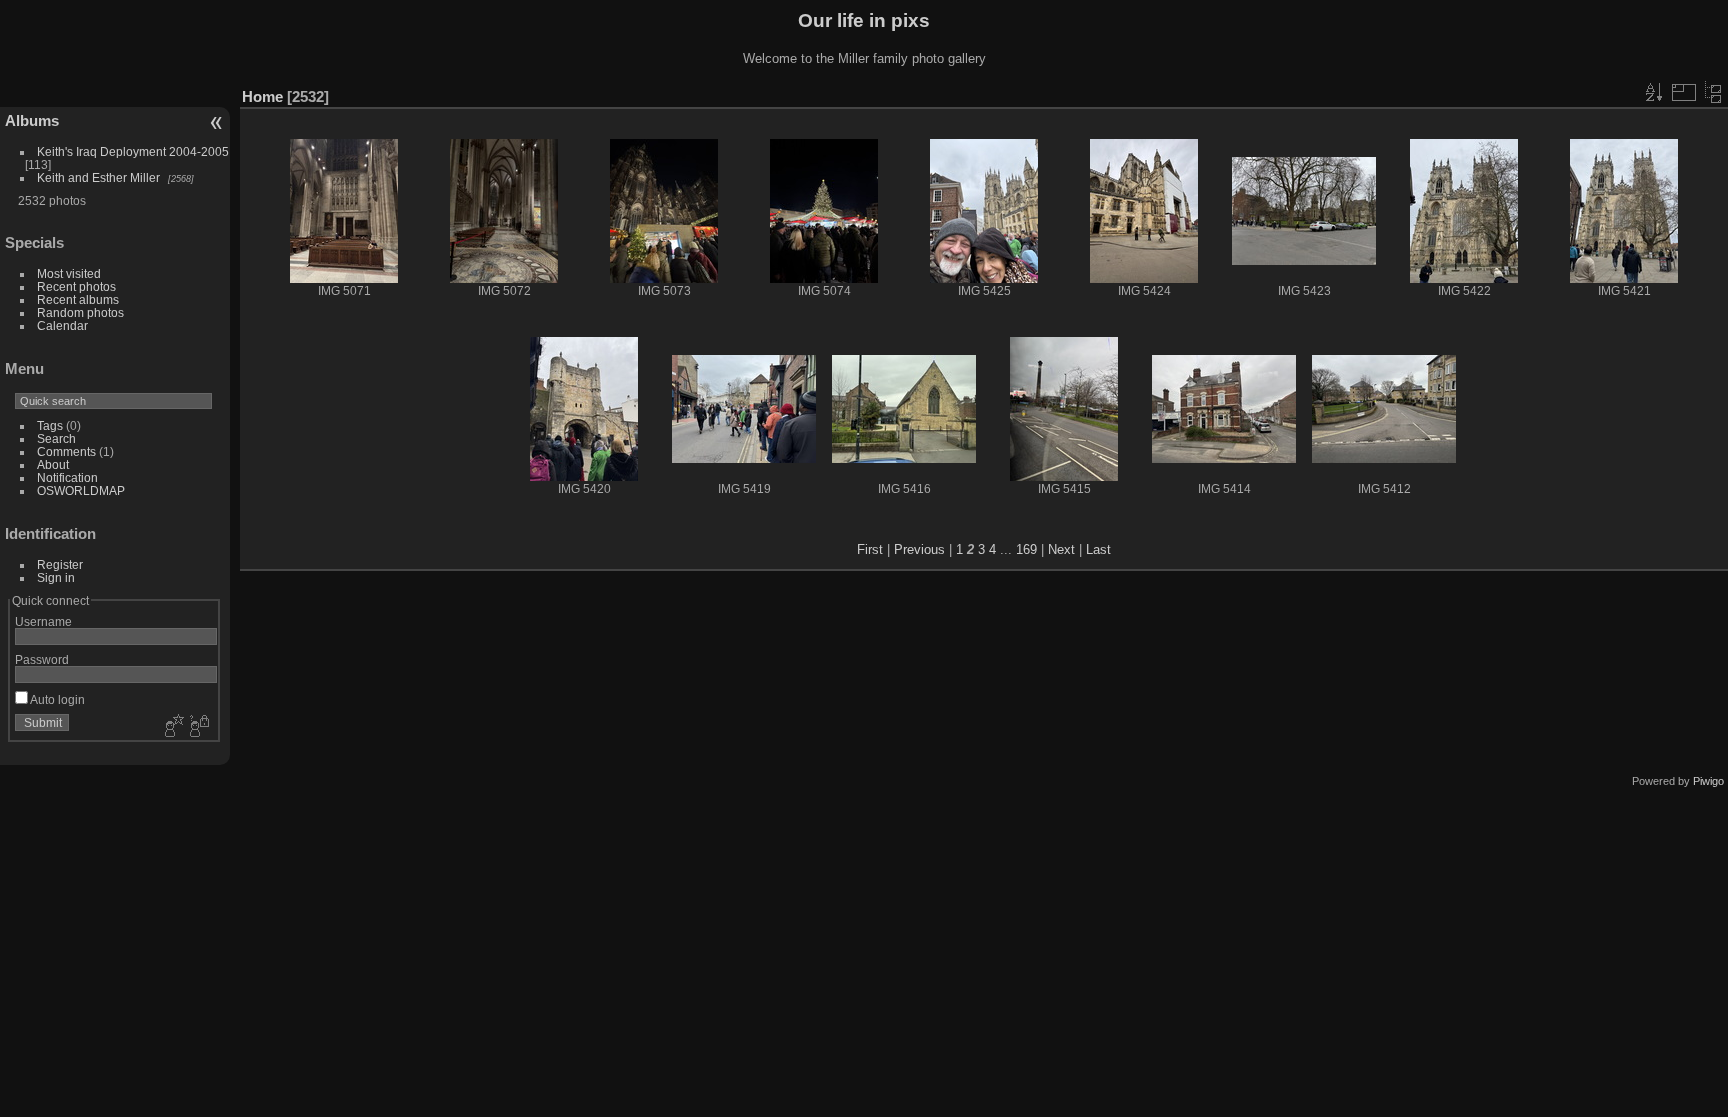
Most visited (69, 273)
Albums (32, 120)
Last (1098, 549)
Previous (919, 549)
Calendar (62, 325)
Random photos (80, 312)
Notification (67, 477)
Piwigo (1708, 781)
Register (60, 564)
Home (262, 96)
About (53, 464)
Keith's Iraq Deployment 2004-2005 (133, 151)
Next (1061, 549)
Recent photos (76, 286)
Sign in (56, 577)
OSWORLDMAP (81, 490)
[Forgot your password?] (198, 727)
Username (43, 621)
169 (1026, 549)
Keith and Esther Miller (98, 177)
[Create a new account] (172, 727)
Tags (50, 425)
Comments (66, 451)
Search (56, 438)
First (870, 549)
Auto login (56, 699)
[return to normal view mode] (1713, 92)
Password (42, 659)
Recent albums (78, 299)
